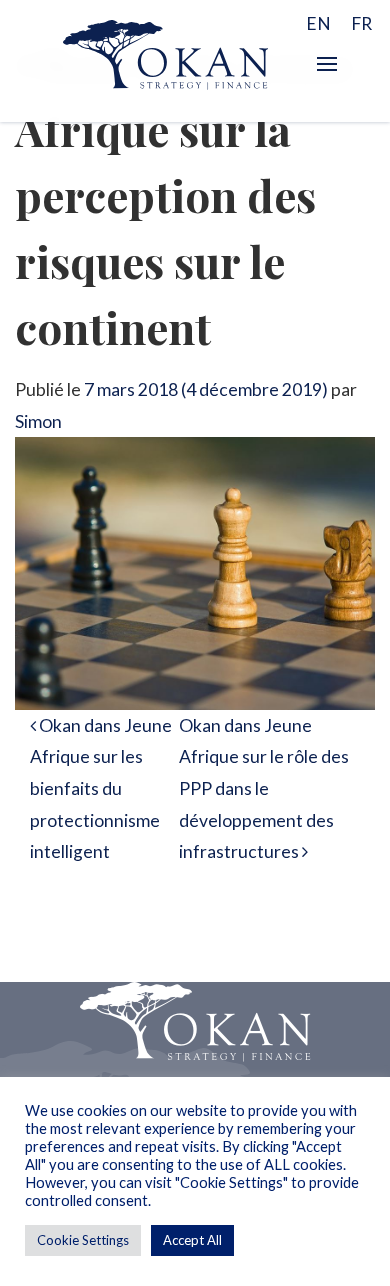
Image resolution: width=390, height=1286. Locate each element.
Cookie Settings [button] (83, 1240)
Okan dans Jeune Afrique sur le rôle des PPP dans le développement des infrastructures (264, 789)
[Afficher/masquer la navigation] (326, 64)
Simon (38, 421)
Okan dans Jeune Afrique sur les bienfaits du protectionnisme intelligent (101, 789)
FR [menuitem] (361, 23)
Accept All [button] (192, 1240)
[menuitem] (318, 22)
